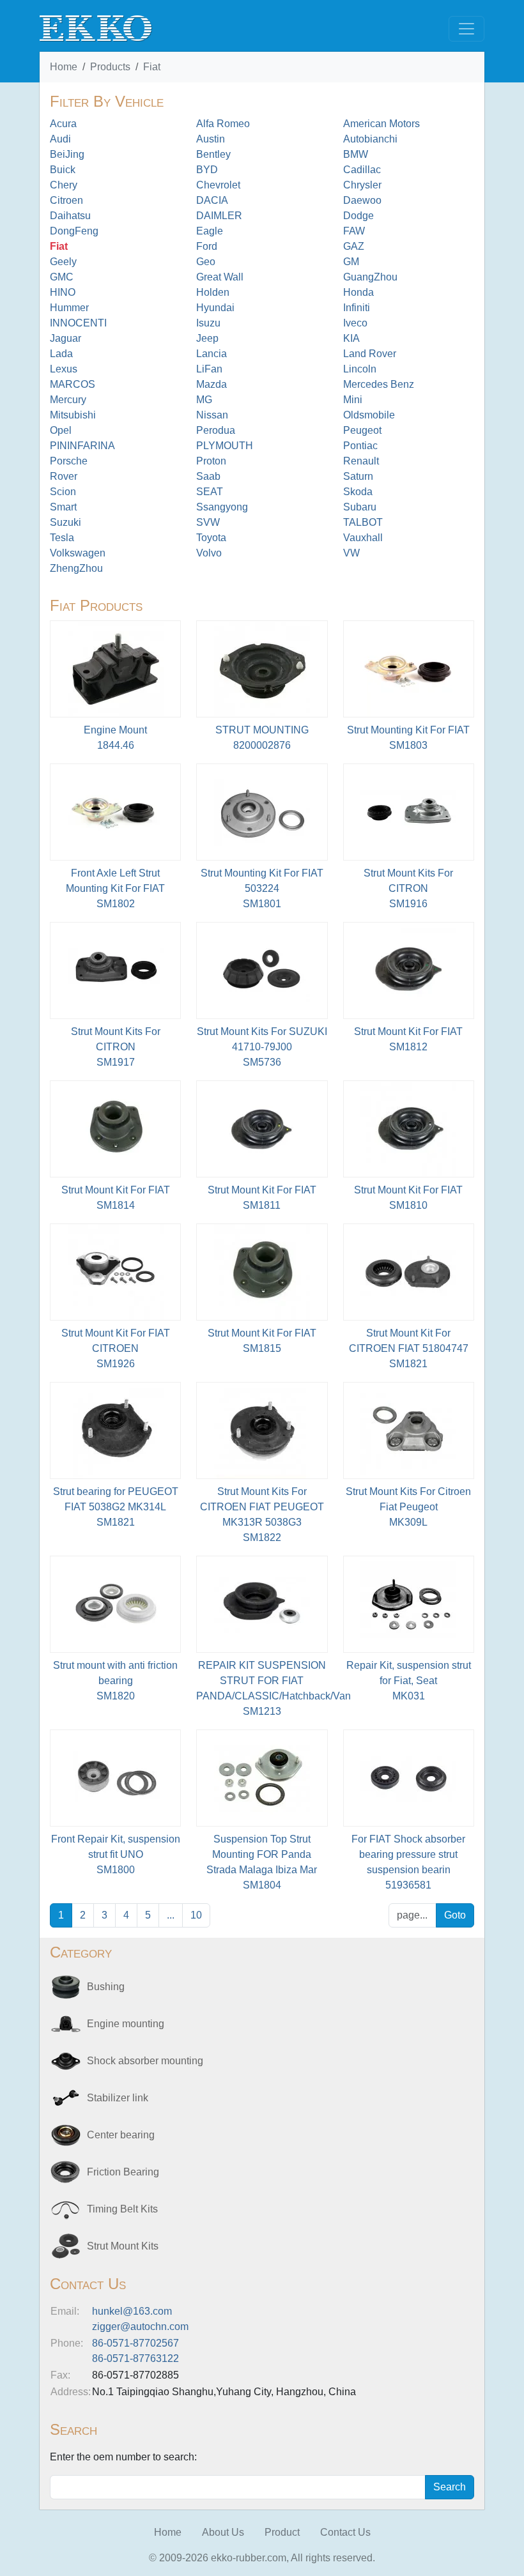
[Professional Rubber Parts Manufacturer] (96, 28)
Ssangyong (222, 507)
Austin (211, 139)
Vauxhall (363, 538)
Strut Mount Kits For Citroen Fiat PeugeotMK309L (408, 1507)
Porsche (69, 461)
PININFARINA (82, 446)
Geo (206, 262)
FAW (354, 231)
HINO (63, 292)
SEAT (210, 492)
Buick (63, 170)
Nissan (212, 415)
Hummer (69, 308)
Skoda (358, 492)
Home (64, 67)
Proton (211, 461)
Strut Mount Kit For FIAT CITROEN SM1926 (116, 1348)
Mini (353, 400)
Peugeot (362, 430)
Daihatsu (70, 216)
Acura (63, 124)
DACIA (212, 200)
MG (204, 400)
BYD (207, 170)
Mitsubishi (73, 415)
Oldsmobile (369, 415)
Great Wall (220, 277)
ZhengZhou (76, 568)
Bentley (213, 154)
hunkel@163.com (132, 2311)
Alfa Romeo (223, 124)
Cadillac (362, 170)
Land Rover (370, 354)
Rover (64, 476)
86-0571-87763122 (135, 2358)
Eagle (210, 231)
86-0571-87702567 (135, 2343)
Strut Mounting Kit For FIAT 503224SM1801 (262, 888)
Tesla (62, 538)
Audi (60, 139)
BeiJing (67, 154)
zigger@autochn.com (140, 2327)
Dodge (358, 216)
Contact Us (345, 2532)
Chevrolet (218, 185)
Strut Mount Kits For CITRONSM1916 (408, 888)
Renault (361, 461)
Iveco (355, 323)
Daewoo (362, 200)
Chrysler (362, 185)
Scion (63, 492)
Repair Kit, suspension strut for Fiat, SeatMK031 (409, 1681)
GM (351, 262)
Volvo (209, 553)
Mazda (212, 384)
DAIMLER (219, 216)
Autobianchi (370, 139)
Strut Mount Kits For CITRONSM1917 (116, 1047)
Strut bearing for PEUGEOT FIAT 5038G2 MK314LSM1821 (116, 1507)
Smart (63, 507)
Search (450, 2487)
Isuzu (208, 323)
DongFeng (74, 231)
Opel (61, 430)
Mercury (68, 400)
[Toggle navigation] (466, 29)
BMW (356, 154)
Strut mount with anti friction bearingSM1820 (115, 1681)
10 (196, 1915)
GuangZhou (370, 277)
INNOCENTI (78, 323)
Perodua (216, 430)
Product (282, 2532)
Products (110, 67)
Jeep (207, 338)
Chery (64, 185)
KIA (351, 338)
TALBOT (363, 522)
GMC (62, 277)
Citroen (66, 200)
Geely (63, 262)
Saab (208, 476)
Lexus (64, 369)
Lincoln (360, 369)
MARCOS (73, 384)
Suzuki (65, 522)
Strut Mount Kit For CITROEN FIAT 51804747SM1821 (409, 1348)
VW (351, 553)
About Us (223, 2532)
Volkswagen (78, 553)
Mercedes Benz (379, 384)
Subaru (360, 507)
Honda (358, 292)
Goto (455, 1915)
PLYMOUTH (225, 446)
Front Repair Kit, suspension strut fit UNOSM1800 (116, 1854)
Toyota (211, 538)
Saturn (358, 476)
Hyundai (215, 308)
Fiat (152, 67)
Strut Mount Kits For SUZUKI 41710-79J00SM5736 (262, 1047)
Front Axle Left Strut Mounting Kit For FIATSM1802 (115, 888)
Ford (207, 246)
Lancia (212, 354)
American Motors (381, 124)
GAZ (354, 246)
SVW (208, 522)
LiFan (209, 369)
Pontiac (360, 446)
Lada (61, 354)
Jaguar (65, 338)
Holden (213, 292)
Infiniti (357, 308)
